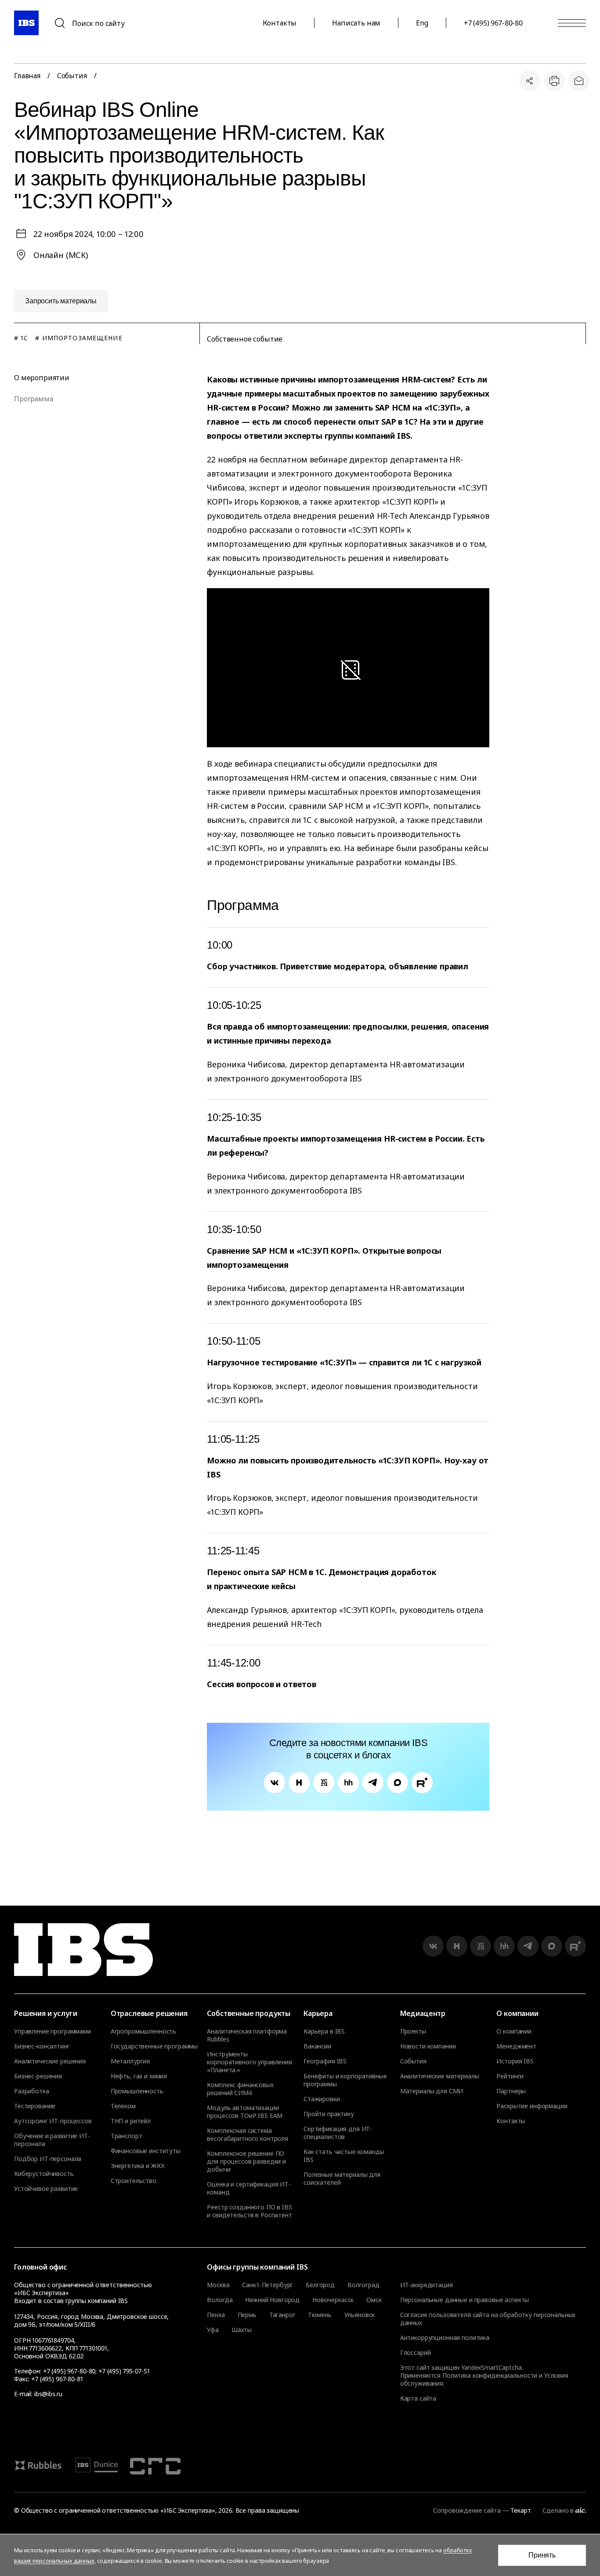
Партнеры (511, 2091)
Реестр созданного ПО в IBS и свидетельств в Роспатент (249, 2211)
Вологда (220, 2300)
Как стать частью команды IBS (344, 2156)
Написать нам (356, 23)
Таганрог (282, 2315)
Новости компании (428, 2046)
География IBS (325, 2061)
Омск (374, 2300)
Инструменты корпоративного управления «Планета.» (249, 2062)
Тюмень (320, 2315)
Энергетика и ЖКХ (138, 2166)
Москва (218, 2285)
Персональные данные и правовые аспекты (465, 2300)
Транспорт (127, 2136)
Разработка (32, 2091)
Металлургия (130, 2061)
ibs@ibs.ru (48, 2394)
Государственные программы (154, 2046)
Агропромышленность (143, 2031)
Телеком (123, 2106)
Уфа (213, 2330)
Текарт (520, 2510)
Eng (422, 23)
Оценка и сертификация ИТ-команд (249, 2188)
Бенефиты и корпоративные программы (345, 2080)
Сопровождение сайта (467, 2510)
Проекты (413, 2031)
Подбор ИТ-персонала (48, 2159)
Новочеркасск (333, 2300)
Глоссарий (416, 2352)
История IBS (515, 2061)
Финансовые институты (146, 2151)
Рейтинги (510, 2076)
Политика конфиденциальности (490, 2375)
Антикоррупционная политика (445, 2338)
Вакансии (317, 2046)
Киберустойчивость (44, 2174)
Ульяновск (360, 2315)
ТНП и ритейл (131, 2121)
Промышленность (137, 2091)
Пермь (247, 2315)
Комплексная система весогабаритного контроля (248, 2135)
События (72, 76)
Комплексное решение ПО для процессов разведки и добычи (246, 2161)
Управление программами (52, 2031)
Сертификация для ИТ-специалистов (338, 2133)
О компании (514, 2031)
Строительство (134, 2181)
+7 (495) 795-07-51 (124, 2371)
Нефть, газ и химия (139, 2076)
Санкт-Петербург (267, 2285)
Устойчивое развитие (46, 2189)
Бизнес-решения (38, 2076)
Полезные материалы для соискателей (342, 2179)
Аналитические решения (50, 2061)
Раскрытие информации (532, 2106)
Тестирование (35, 2106)
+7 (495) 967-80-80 (493, 23)
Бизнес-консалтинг (42, 2046)
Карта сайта (418, 2398)
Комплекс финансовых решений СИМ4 (240, 2089)
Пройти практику (329, 2114)
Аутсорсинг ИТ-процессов (53, 2121)
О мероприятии (42, 378)
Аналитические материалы (440, 2076)
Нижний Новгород (272, 2300)
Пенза (216, 2315)
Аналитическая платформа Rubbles (247, 2035)
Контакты (280, 23)
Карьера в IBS (324, 2031)
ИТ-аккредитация (427, 2285)
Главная (27, 76)
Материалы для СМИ (432, 2091)
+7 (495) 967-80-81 (57, 2379)
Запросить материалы (61, 301)
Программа (34, 399)
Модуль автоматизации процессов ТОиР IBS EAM (245, 2112)
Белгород (320, 2285)
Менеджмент (516, 2046)
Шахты (242, 2330)
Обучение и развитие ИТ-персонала (52, 2140)
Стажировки (322, 2099)
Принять (542, 2555)
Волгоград (363, 2285)
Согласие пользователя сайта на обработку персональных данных (488, 2319)
